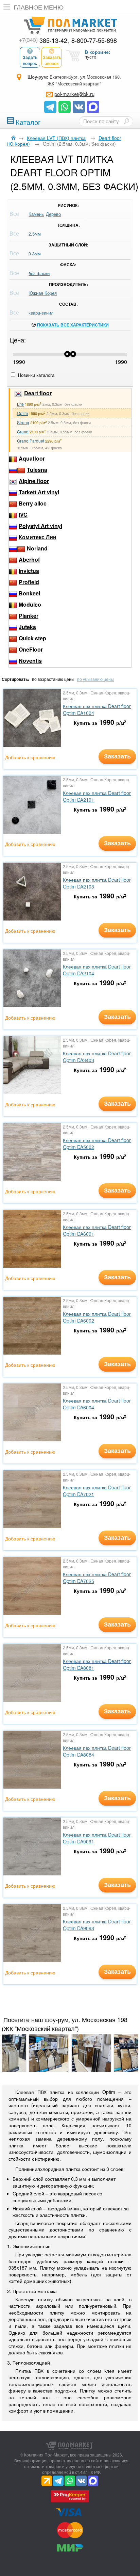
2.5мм (35, 234)
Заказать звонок (52, 60)
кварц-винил (41, 313)
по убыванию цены (95, 679)
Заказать (117, 756)
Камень (36, 214)
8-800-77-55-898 (94, 40)
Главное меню (39, 7)
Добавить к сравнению (30, 757)
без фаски (39, 273)
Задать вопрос (30, 60)
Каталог (28, 121)
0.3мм (35, 253)
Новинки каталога (36, 375)
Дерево (53, 214)
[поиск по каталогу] (126, 121)
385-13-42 (43, 40)
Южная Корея (43, 293)
